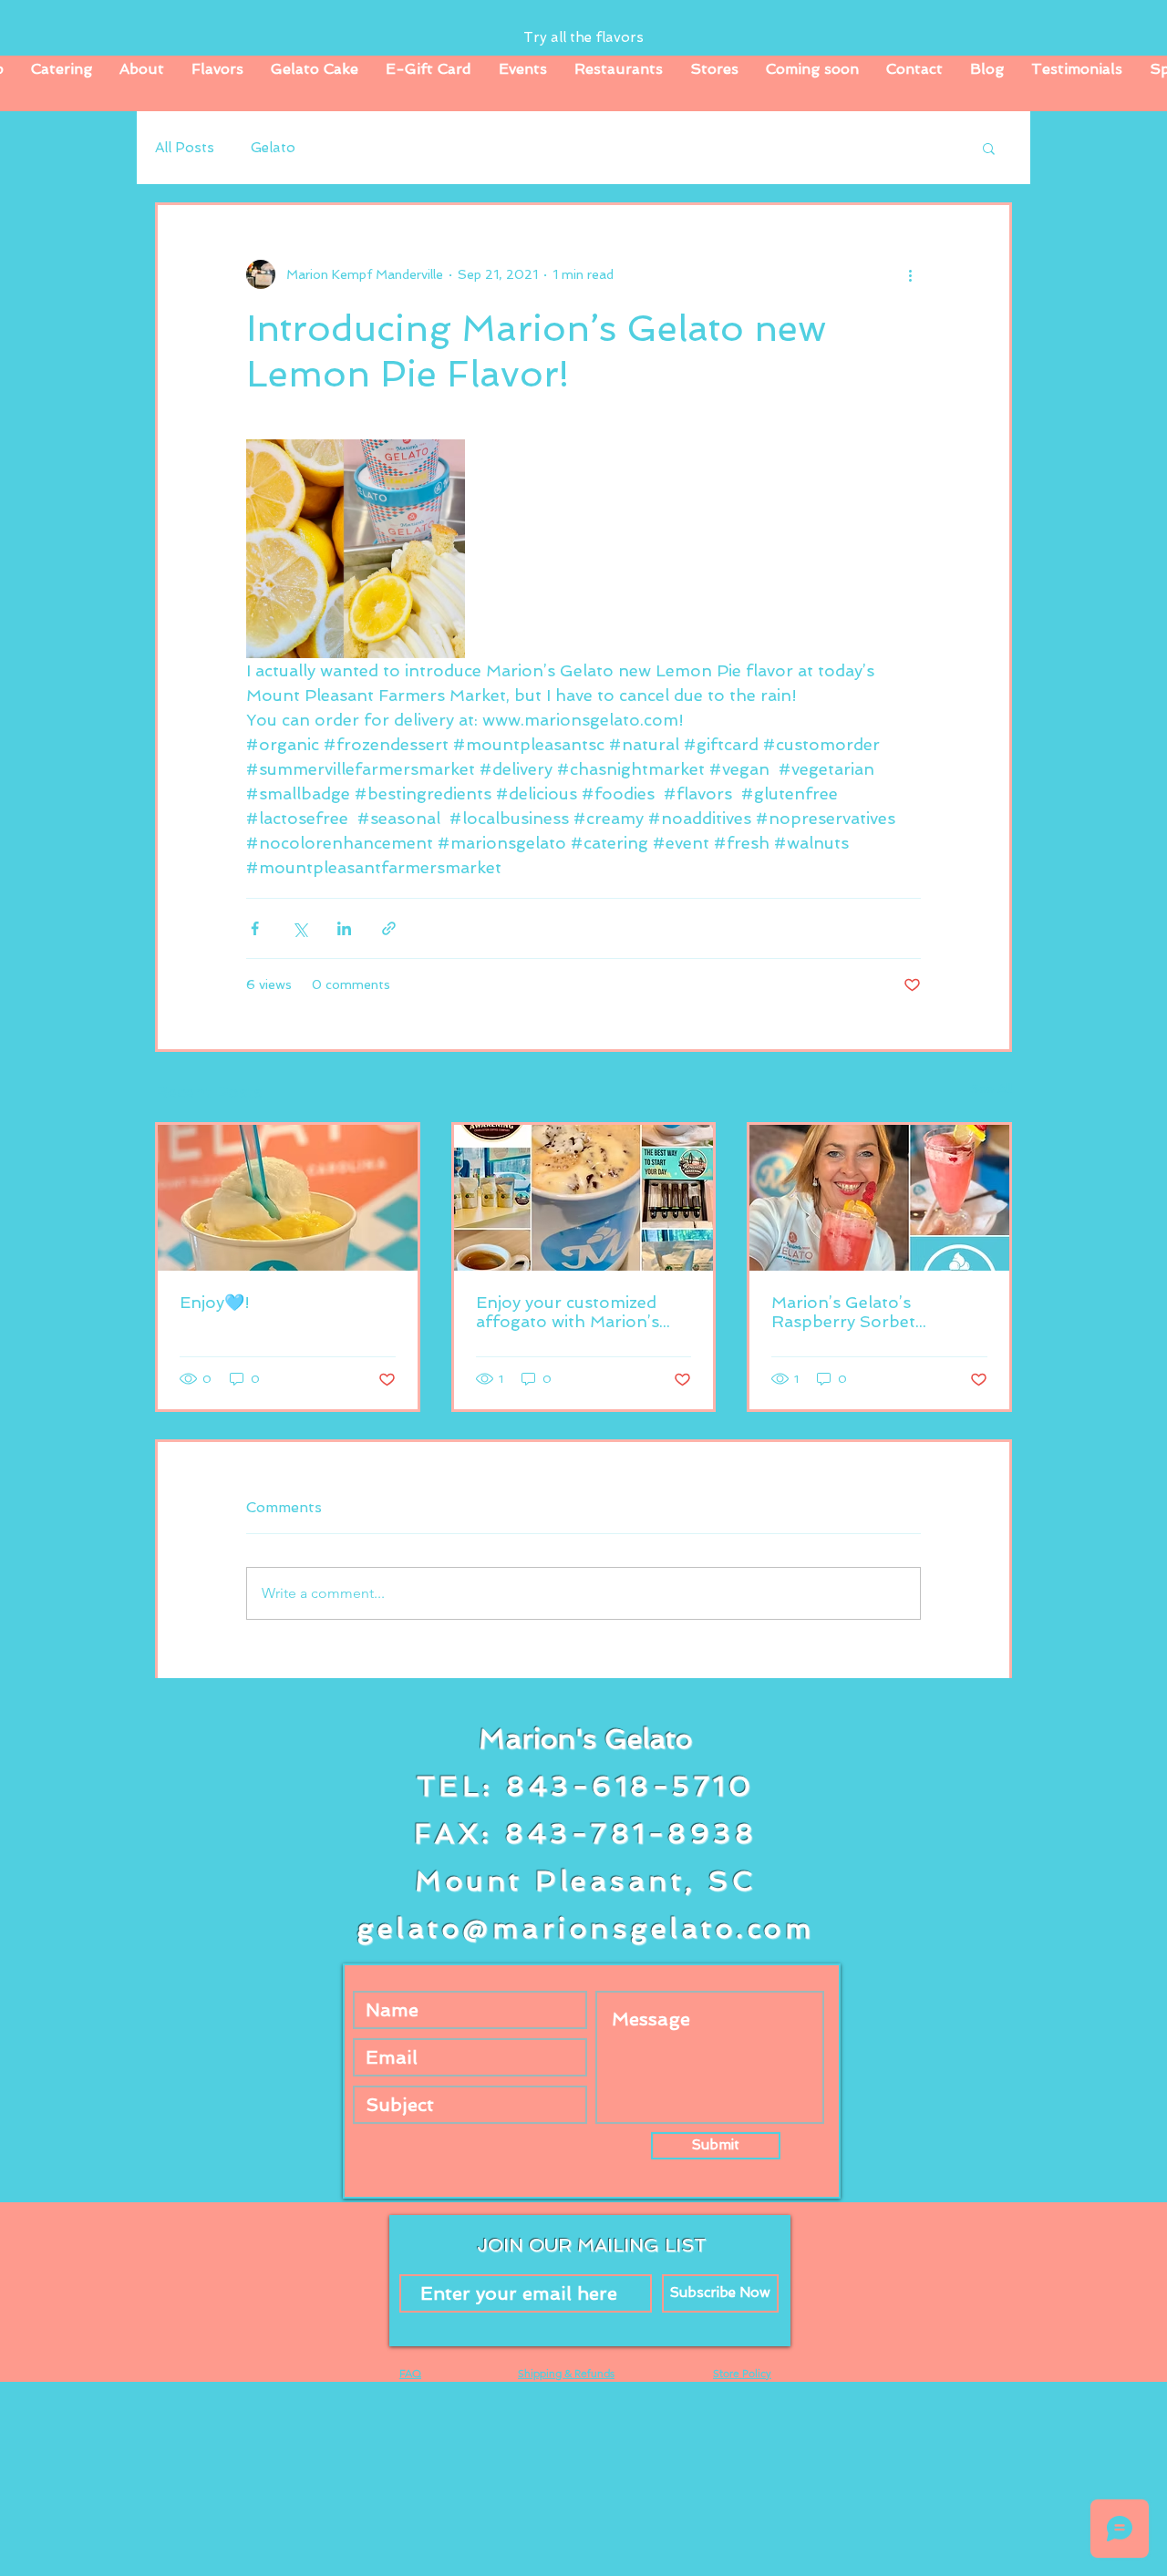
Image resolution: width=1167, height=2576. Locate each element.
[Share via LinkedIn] (344, 928)
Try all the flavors (583, 37)
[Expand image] (356, 549)
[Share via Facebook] (255, 928)
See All (991, 1088)
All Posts (185, 148)
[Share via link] (389, 928)
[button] (989, 148)
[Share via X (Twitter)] (299, 928)
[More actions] (910, 274)
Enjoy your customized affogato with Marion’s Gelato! (568, 1312)
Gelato (273, 148)
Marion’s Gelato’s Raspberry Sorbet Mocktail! (843, 1312)
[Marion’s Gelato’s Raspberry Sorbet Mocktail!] (879, 1198)
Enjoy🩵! (215, 1302)
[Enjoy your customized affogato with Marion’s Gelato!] (584, 1198)
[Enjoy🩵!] (288, 1198)
